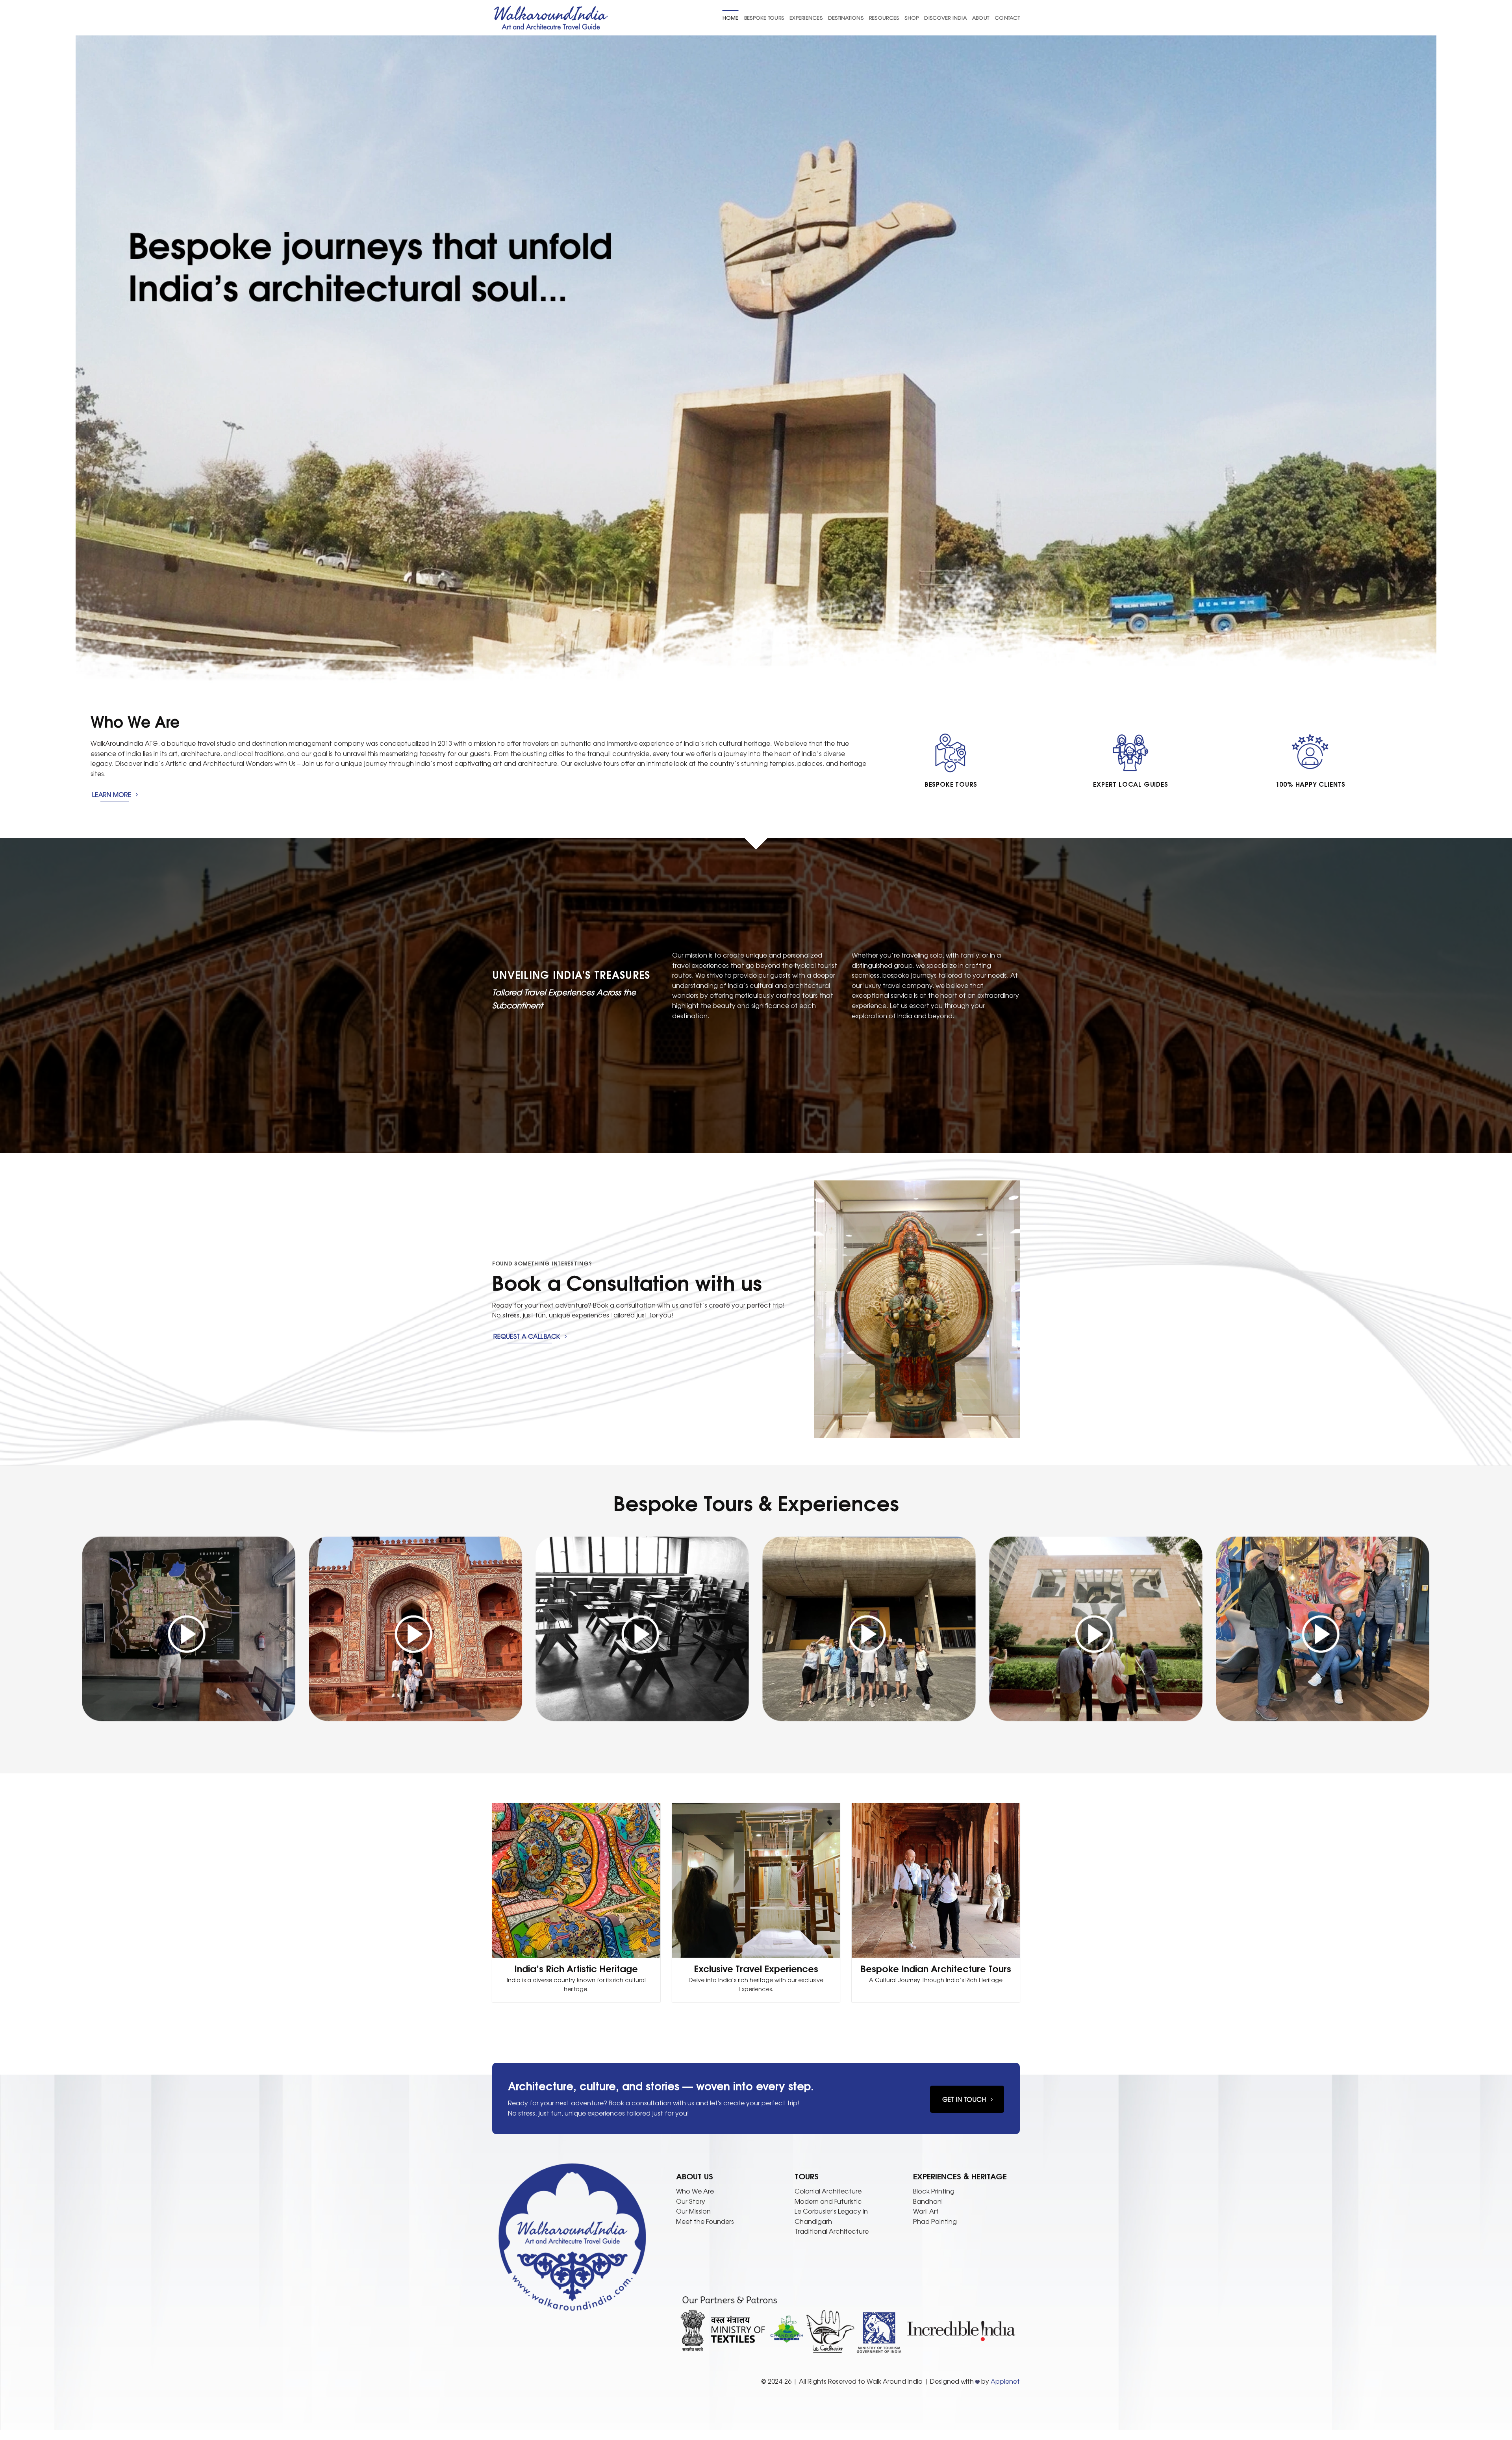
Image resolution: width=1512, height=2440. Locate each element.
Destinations (846, 18)
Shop (912, 18)
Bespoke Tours (764, 18)
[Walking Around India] (551, 18)
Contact (1007, 18)
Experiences (806, 18)
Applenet (1005, 2381)
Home (731, 18)
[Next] (1024, 1309)
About (981, 18)
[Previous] (810, 1309)
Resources (884, 18)
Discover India (945, 18)
